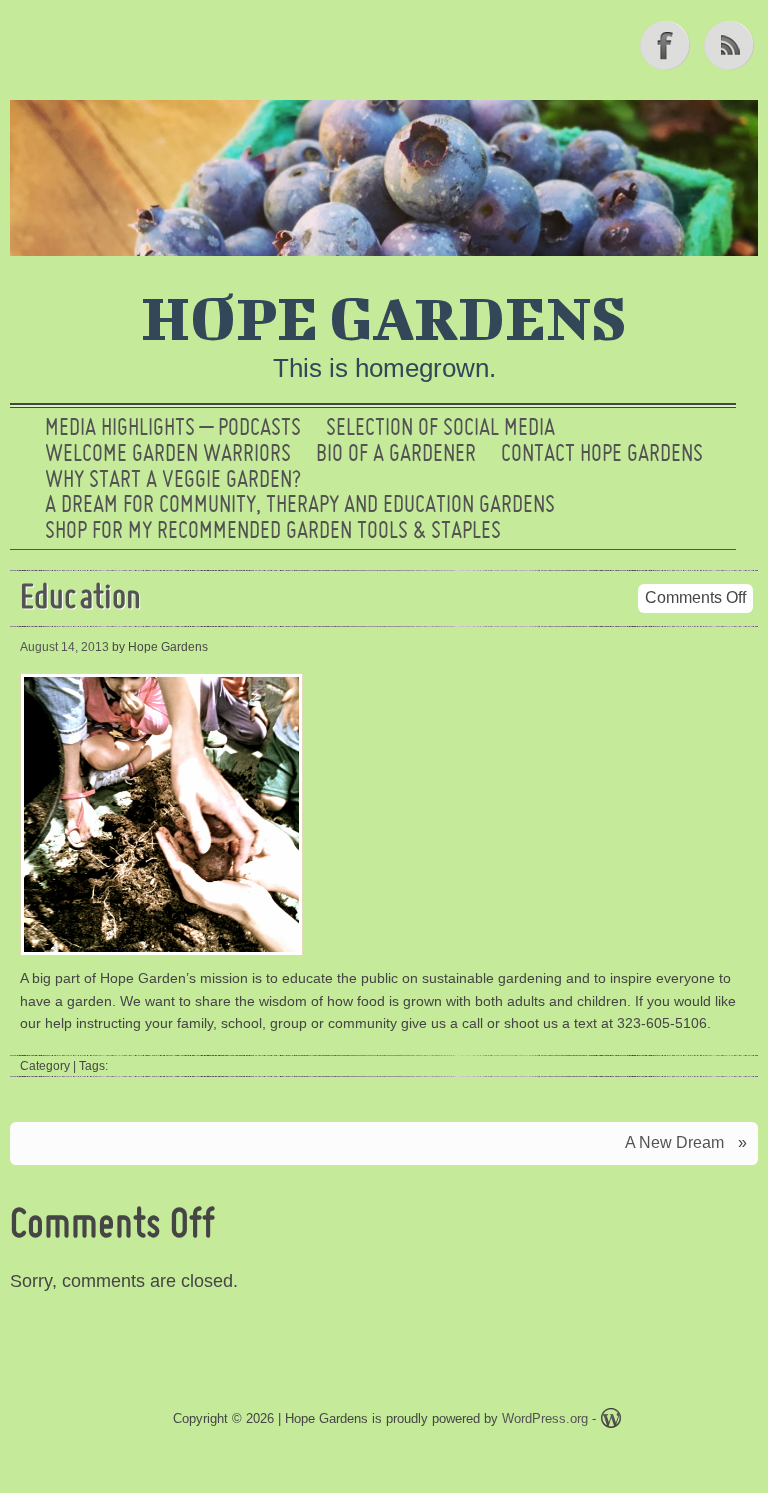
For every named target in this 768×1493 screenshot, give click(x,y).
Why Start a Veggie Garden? (173, 481)
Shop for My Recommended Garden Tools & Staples (273, 532)
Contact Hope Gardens (602, 455)
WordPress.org (545, 1418)
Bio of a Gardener (396, 455)
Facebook (667, 45)
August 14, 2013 (64, 647)
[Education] (164, 956)
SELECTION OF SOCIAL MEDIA (440, 429)
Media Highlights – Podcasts (173, 429)
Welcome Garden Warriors (168, 455)
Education (80, 599)
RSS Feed (731, 45)
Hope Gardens (384, 317)
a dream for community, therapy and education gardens (300, 506)
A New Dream (674, 1142)
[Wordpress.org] (611, 1421)
